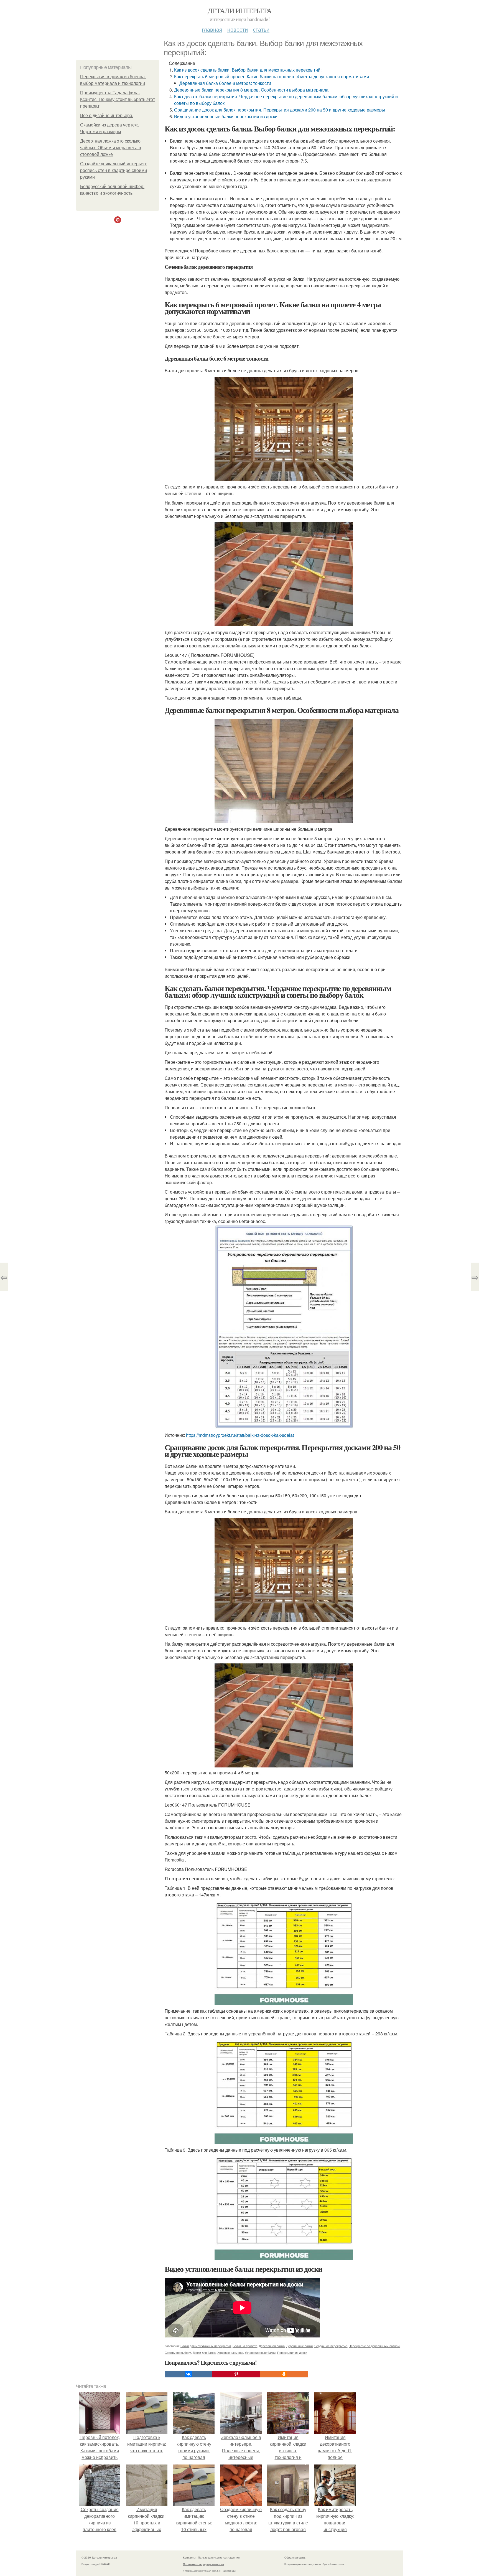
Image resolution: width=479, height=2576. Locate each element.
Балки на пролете (245, 2346)
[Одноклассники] (284, 2374)
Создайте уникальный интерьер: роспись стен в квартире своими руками (114, 170)
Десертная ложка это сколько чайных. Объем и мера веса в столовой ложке (111, 148)
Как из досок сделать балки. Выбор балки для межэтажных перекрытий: (248, 70)
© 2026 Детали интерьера (99, 2557)
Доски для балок (204, 2352)
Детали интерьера (239, 11)
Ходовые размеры (230, 2352)
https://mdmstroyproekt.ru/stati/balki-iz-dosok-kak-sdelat (240, 1435)
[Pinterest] (236, 2374)
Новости (238, 29)
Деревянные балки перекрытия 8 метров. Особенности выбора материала (251, 90)
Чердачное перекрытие (331, 2346)
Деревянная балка (272, 2346)
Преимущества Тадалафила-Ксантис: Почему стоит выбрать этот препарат (118, 99)
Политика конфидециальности (203, 2564)
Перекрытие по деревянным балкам (374, 2346)
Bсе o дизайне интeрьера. (107, 116)
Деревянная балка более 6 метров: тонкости (225, 83)
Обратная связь (295, 2557)
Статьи (261, 29)
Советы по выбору (178, 2352)
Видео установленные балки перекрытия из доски (226, 116)
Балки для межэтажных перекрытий (206, 2346)
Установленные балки (260, 2352)
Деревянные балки (300, 2346)
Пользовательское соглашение (219, 2557)
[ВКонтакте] (188, 2374)
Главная (212, 29)
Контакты (189, 2557)
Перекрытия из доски (292, 2352)
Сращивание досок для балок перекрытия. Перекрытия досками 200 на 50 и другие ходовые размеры (280, 110)
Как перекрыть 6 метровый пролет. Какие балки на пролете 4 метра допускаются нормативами (272, 76)
